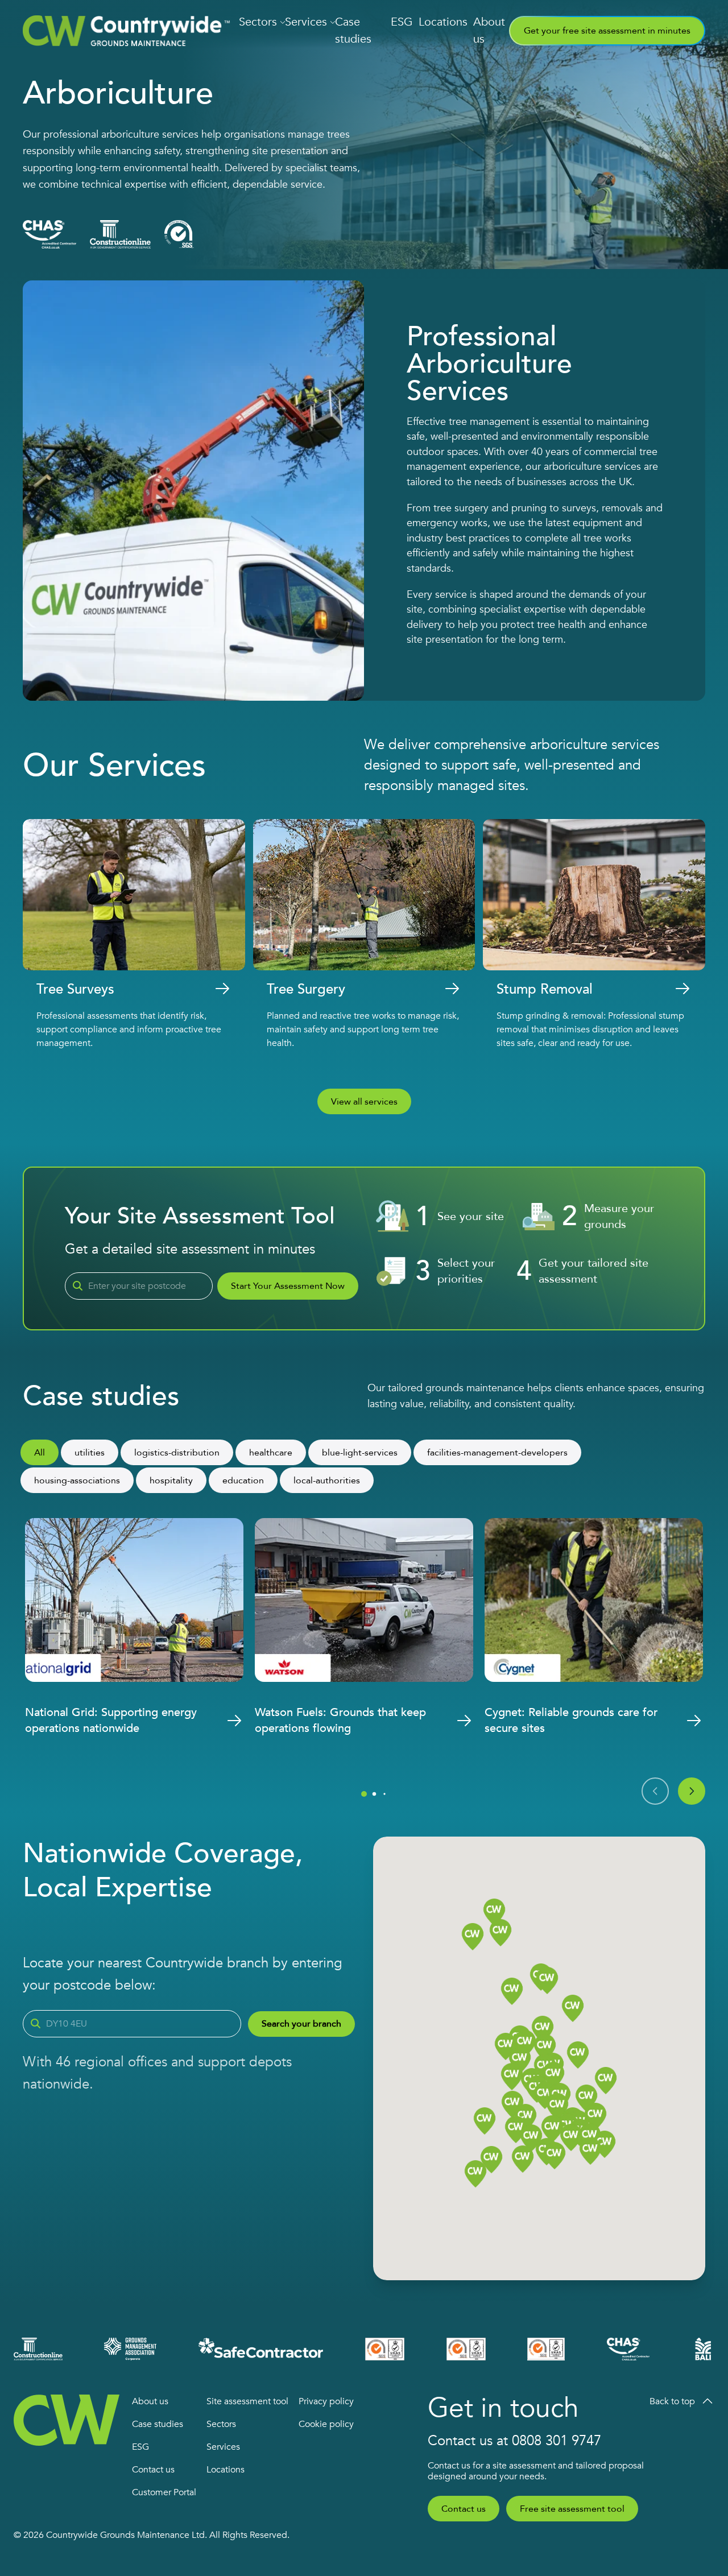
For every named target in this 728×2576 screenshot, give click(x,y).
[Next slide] (692, 1791)
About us (489, 30)
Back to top (672, 2401)
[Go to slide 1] (364, 1794)
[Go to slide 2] (375, 1794)
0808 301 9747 (557, 2441)
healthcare (271, 1453)
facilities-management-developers (497, 1453)
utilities (90, 1453)
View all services (364, 1102)
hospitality (171, 1481)
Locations (443, 22)
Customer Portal (164, 2492)
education (243, 1481)
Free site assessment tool (572, 2509)
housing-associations (77, 1481)
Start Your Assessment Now (288, 1286)
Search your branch (301, 2024)
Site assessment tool (247, 2401)
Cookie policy (326, 2424)
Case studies (353, 30)
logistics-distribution (177, 1453)
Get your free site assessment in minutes (607, 31)
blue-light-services (360, 1453)
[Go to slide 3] (384, 1794)
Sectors (258, 22)
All (40, 1453)
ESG (402, 22)
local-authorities (327, 1481)
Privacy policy (326, 2401)
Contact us (153, 2470)
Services (306, 22)
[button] (586, 2099)
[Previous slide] (655, 1791)
